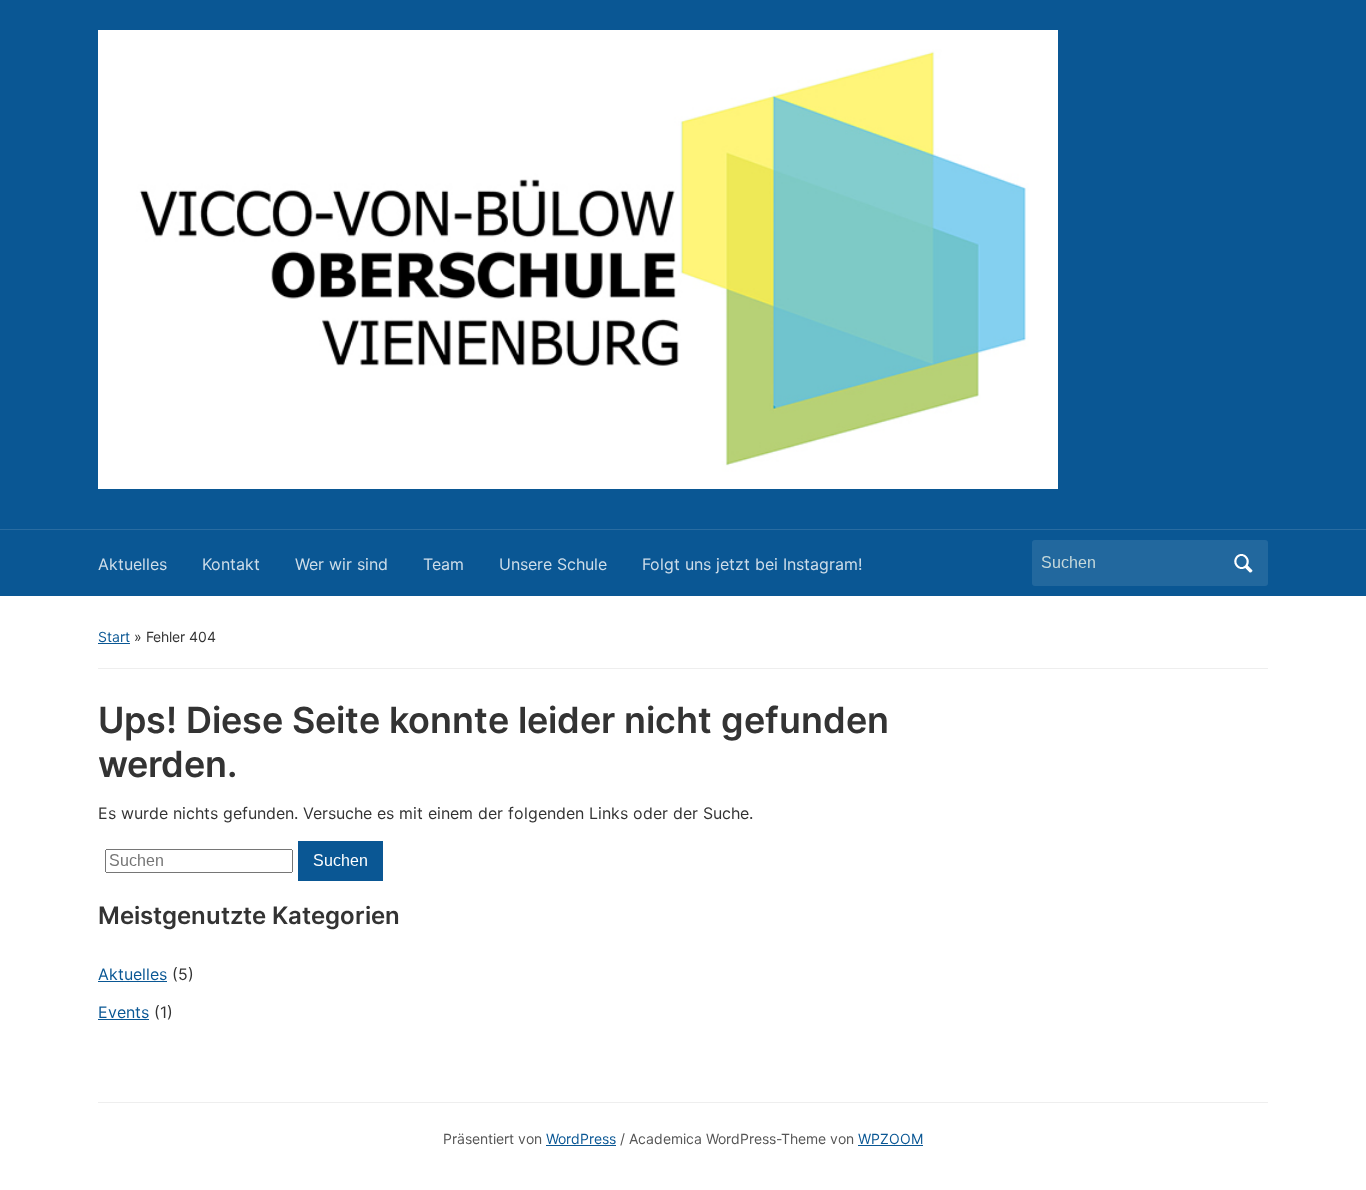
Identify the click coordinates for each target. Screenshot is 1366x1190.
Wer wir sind (341, 564)
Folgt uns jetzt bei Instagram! (752, 564)
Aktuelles (132, 564)
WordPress (581, 1138)
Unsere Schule (553, 564)
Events (123, 1012)
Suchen (1243, 563)
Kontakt (231, 564)
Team (443, 564)
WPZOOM (890, 1138)
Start (114, 636)
